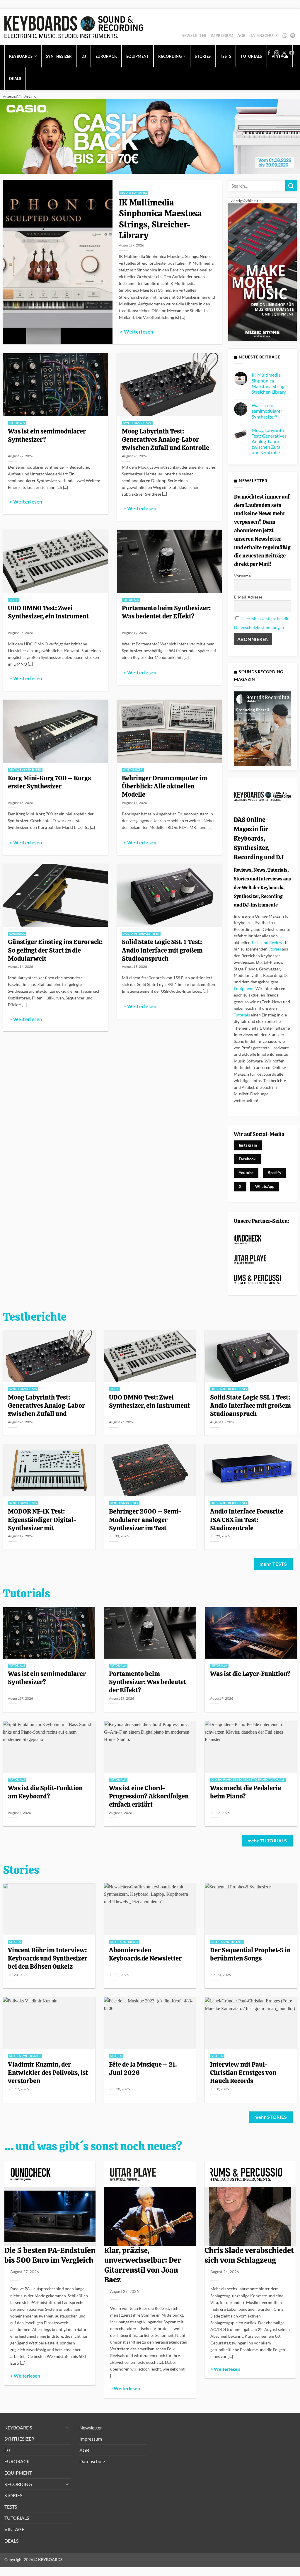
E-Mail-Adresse (248, 597)
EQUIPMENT (138, 56)
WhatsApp (285, 35)
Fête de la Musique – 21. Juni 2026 (143, 2068)
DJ (84, 56)
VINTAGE (14, 2529)
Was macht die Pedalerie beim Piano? (246, 1792)
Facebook (247, 1159)
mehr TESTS (273, 1564)
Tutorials (242, 1015)
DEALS (15, 79)
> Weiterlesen (137, 332)
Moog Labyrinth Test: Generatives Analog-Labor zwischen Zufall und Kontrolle (166, 439)
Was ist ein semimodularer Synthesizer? (47, 435)
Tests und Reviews (268, 942)
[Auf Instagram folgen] (277, 53)
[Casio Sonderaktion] (150, 136)
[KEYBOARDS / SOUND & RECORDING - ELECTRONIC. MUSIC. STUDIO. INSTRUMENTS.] (74, 27)
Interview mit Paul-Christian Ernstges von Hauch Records (243, 2072)
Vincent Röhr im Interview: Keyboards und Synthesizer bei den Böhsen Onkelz (48, 1958)
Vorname (242, 576)
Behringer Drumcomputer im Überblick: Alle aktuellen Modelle (165, 786)
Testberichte (35, 1317)
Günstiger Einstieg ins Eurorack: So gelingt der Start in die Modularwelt (55, 950)
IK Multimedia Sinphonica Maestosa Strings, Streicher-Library (160, 219)
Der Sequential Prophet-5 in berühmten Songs (250, 1954)
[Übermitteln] (291, 186)
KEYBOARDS (21, 56)
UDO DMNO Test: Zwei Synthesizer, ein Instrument (48, 612)
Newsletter (194, 35)
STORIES (13, 2495)
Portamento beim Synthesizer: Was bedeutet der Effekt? (166, 612)
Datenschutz (264, 35)
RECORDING (18, 2484)
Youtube (246, 1173)
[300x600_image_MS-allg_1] (262, 272)
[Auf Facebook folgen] (269, 53)
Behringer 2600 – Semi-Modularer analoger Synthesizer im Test (145, 1519)
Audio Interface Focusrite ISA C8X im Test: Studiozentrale (247, 1519)
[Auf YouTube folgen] (292, 53)
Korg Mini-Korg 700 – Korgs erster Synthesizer (49, 782)
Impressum (222, 35)
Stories (275, 949)
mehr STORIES (271, 2117)
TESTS (11, 2507)
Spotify (293, 35)
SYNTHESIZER (59, 56)
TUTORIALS (17, 2518)
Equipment (244, 988)
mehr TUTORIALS (267, 1841)
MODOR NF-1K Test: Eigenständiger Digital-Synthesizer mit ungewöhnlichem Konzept (46, 1524)
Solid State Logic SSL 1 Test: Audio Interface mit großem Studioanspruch (162, 950)
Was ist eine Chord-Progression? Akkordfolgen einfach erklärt (149, 1796)
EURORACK (106, 56)
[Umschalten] (67, 2427)
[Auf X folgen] (284, 53)
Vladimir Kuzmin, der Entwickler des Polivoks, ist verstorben (48, 2072)
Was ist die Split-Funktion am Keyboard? (45, 1792)
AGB (241, 35)
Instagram (248, 1145)
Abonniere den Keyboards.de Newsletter (145, 1954)
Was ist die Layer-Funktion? (250, 1674)
